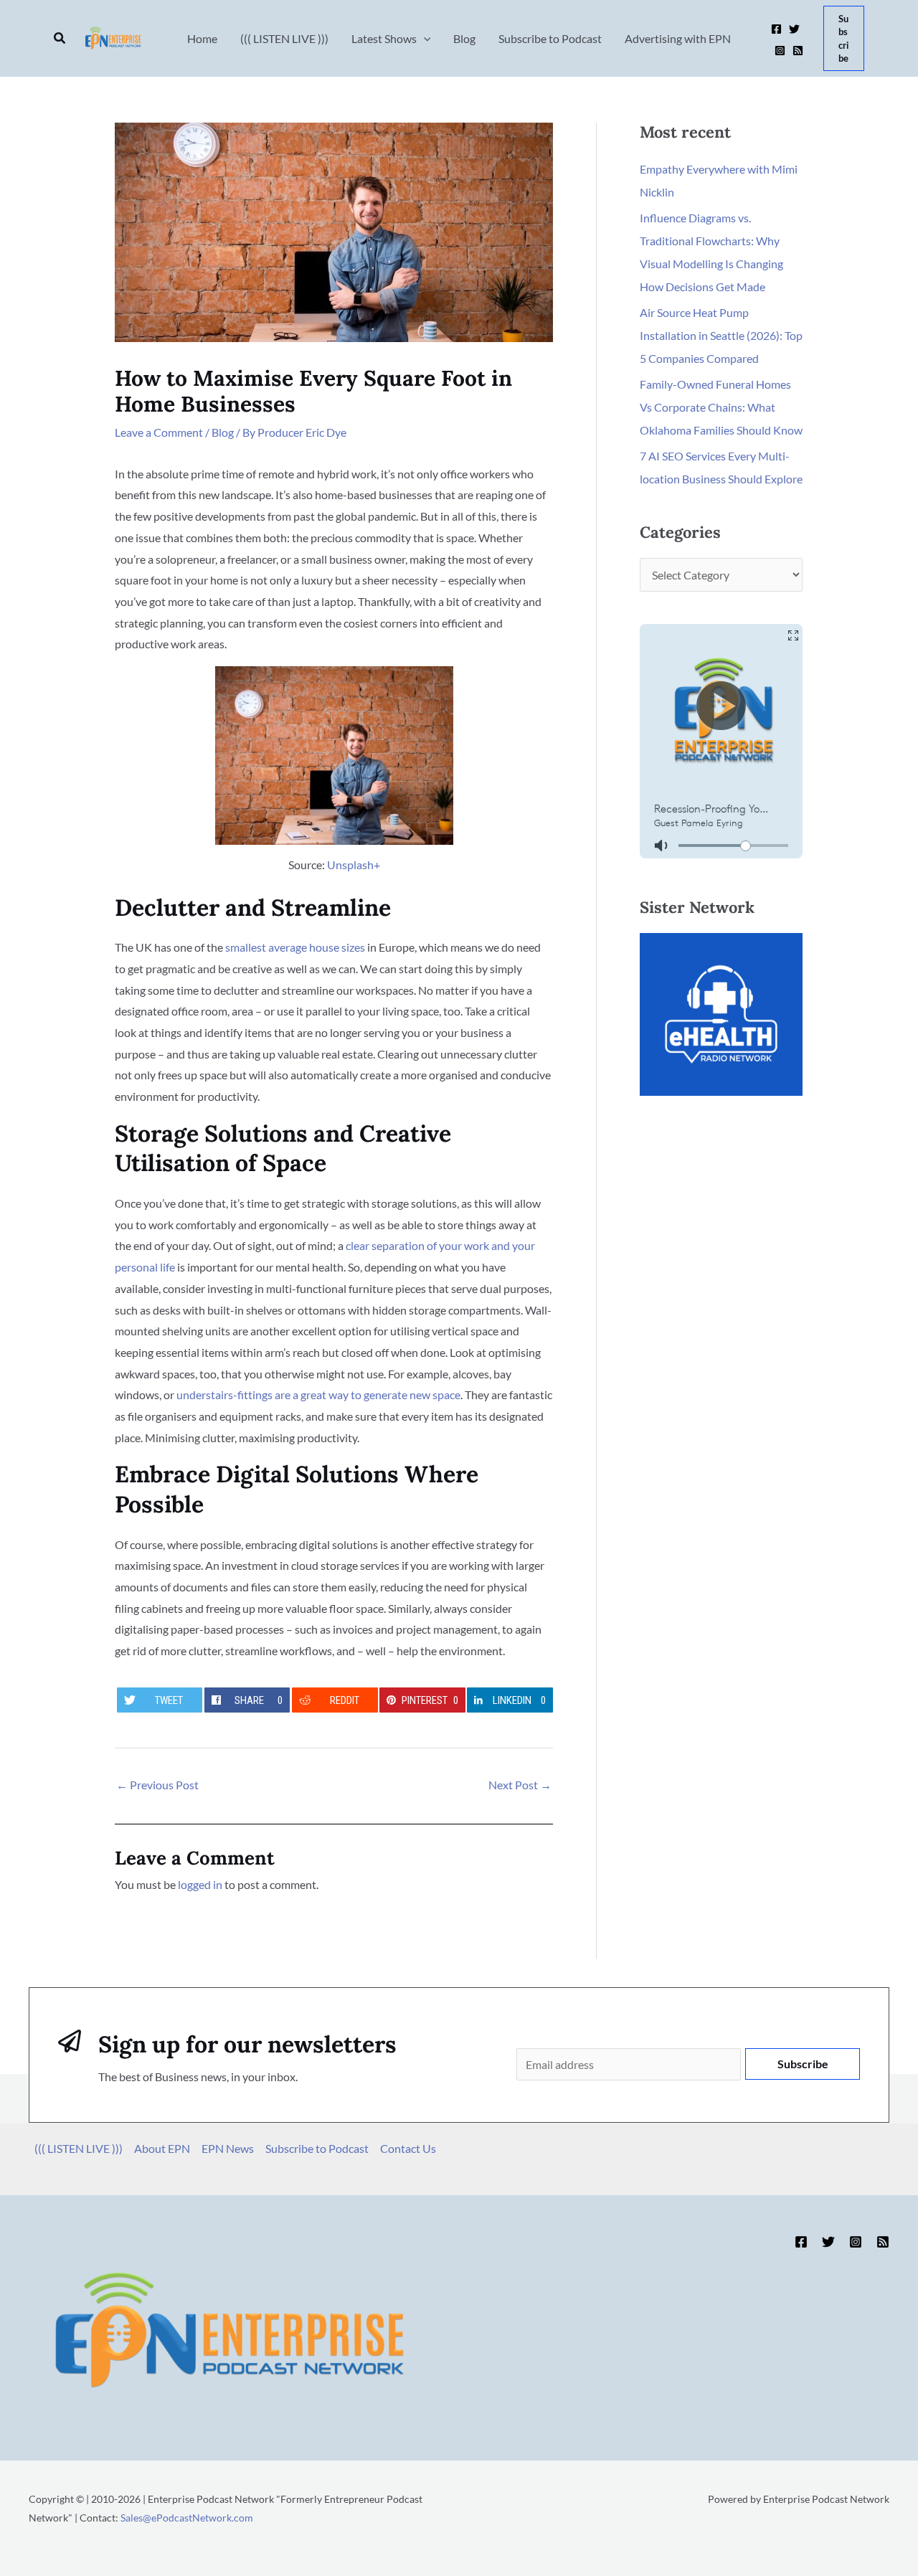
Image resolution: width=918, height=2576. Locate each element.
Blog (223, 432)
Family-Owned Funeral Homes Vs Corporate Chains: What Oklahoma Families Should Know (721, 407)
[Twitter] (794, 29)
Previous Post (157, 1785)
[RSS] (798, 51)
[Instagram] (780, 51)
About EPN (162, 2148)
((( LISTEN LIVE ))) (79, 2148)
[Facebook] (776, 29)
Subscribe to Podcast (317, 2148)
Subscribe (803, 2064)
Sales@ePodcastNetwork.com (187, 2518)
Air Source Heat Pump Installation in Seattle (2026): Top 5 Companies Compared (721, 335)
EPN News (228, 2148)
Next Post (520, 1785)
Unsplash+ (354, 865)
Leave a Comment (159, 432)
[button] (60, 38)
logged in (200, 1884)
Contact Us (408, 2148)
